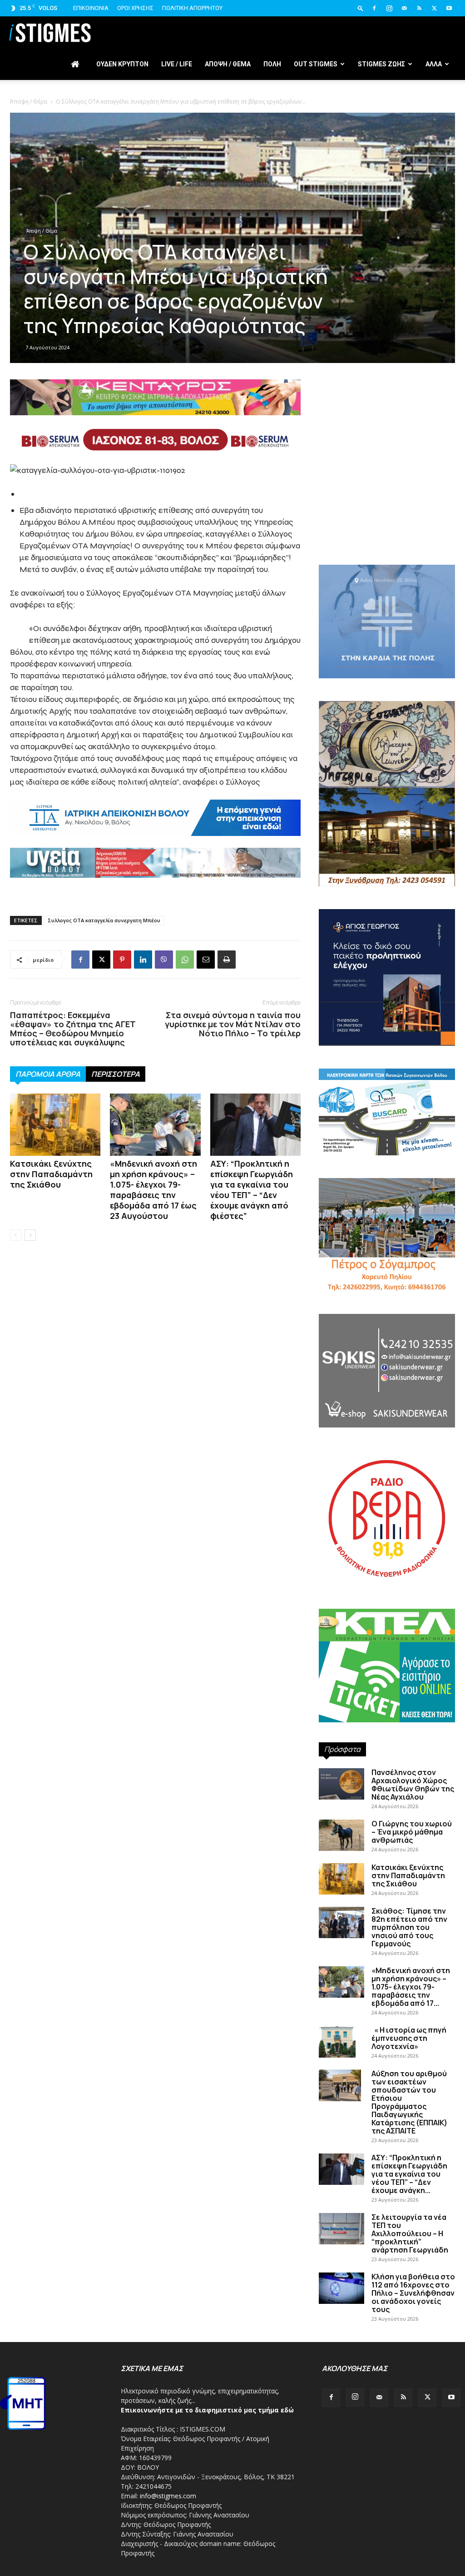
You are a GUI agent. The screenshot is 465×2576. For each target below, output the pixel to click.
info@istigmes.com (168, 2496)
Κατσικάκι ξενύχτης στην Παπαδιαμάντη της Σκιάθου (51, 1174)
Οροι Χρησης (135, 8)
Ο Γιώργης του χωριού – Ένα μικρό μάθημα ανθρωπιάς (412, 1832)
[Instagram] (389, 8)
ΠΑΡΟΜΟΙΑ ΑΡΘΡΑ (48, 1074)
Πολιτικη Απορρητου (192, 8)
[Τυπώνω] (227, 960)
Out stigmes (316, 64)
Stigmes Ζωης (381, 64)
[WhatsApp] (185, 960)
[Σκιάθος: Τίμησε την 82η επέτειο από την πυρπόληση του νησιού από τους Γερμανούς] (341, 1922)
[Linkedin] (143, 960)
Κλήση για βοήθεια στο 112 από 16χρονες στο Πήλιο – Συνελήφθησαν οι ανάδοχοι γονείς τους (413, 2293)
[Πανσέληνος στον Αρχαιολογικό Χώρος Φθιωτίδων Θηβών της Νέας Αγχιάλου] (341, 1784)
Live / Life (177, 64)
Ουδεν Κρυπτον (122, 64)
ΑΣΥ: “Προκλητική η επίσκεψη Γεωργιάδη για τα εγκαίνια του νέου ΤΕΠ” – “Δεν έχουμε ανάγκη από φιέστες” (252, 1190)
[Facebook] (374, 8)
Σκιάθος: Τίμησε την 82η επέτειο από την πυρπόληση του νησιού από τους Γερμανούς (409, 1927)
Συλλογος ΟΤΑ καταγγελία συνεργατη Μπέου (104, 920)
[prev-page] (16, 1235)
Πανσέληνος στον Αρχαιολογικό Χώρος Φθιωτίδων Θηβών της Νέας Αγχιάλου (413, 1785)
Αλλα (434, 64)
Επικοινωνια (91, 8)
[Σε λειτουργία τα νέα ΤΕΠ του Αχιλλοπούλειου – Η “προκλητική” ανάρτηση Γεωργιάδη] (341, 2229)
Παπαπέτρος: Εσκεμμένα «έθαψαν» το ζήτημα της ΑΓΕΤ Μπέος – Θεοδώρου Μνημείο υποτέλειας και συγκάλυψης (73, 1029)
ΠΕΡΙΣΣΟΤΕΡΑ (116, 1074)
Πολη (272, 64)
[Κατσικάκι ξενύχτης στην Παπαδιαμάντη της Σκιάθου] (55, 1125)
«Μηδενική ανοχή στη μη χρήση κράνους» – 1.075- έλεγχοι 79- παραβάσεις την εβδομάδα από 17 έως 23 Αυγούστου (153, 1190)
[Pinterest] (122, 960)
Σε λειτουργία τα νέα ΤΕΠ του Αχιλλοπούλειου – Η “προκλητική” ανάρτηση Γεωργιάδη (410, 2233)
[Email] (206, 960)
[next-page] (30, 1235)
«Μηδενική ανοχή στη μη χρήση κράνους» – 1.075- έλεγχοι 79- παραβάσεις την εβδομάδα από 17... (411, 1987)
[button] (361, 8)
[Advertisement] (387, 488)
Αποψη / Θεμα (228, 64)
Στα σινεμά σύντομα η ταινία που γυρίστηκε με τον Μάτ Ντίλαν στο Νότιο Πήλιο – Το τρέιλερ (233, 1024)
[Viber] (164, 960)
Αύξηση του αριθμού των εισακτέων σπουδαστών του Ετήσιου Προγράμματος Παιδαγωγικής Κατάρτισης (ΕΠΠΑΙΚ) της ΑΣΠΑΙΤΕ (409, 2102)
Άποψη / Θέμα (29, 102)
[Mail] (404, 8)
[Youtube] (449, 8)
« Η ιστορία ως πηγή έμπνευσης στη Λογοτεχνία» (409, 2038)
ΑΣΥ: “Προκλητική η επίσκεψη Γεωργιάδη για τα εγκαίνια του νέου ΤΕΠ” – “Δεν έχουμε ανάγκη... (409, 2174)
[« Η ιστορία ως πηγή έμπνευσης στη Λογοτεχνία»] (337, 2042)
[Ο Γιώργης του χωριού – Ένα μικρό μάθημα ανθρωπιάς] (341, 1835)
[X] (434, 8)
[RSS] (419, 8)
